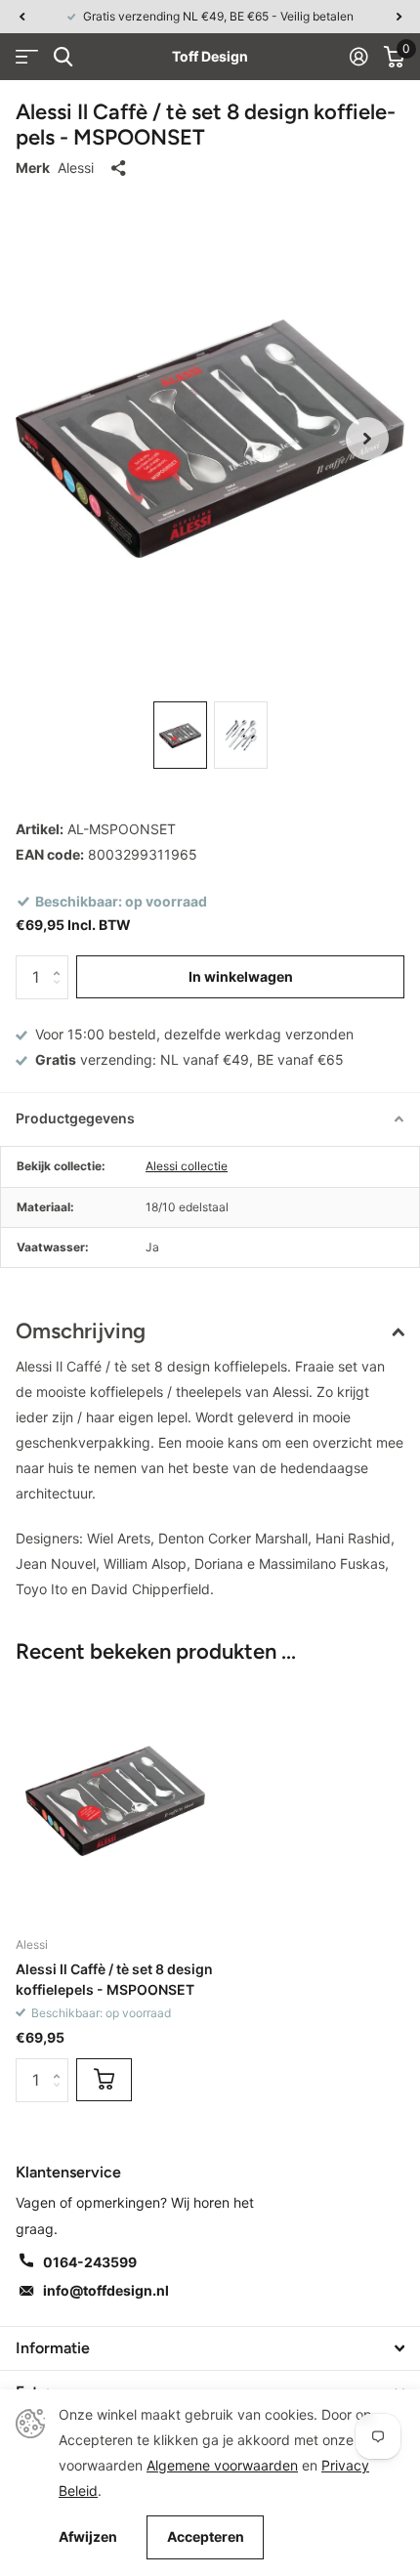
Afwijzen (88, 2537)
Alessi (76, 168)
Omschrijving (81, 1331)
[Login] (359, 57)
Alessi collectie (187, 1166)
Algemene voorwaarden (222, 2465)
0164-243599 (90, 2262)
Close (210, 2348)
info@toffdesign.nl (106, 2290)
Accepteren (206, 2536)
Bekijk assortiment (27, 57)
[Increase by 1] (61, 962)
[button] (21, 17)
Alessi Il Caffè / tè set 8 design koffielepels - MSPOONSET (114, 1979)
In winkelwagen (241, 976)
